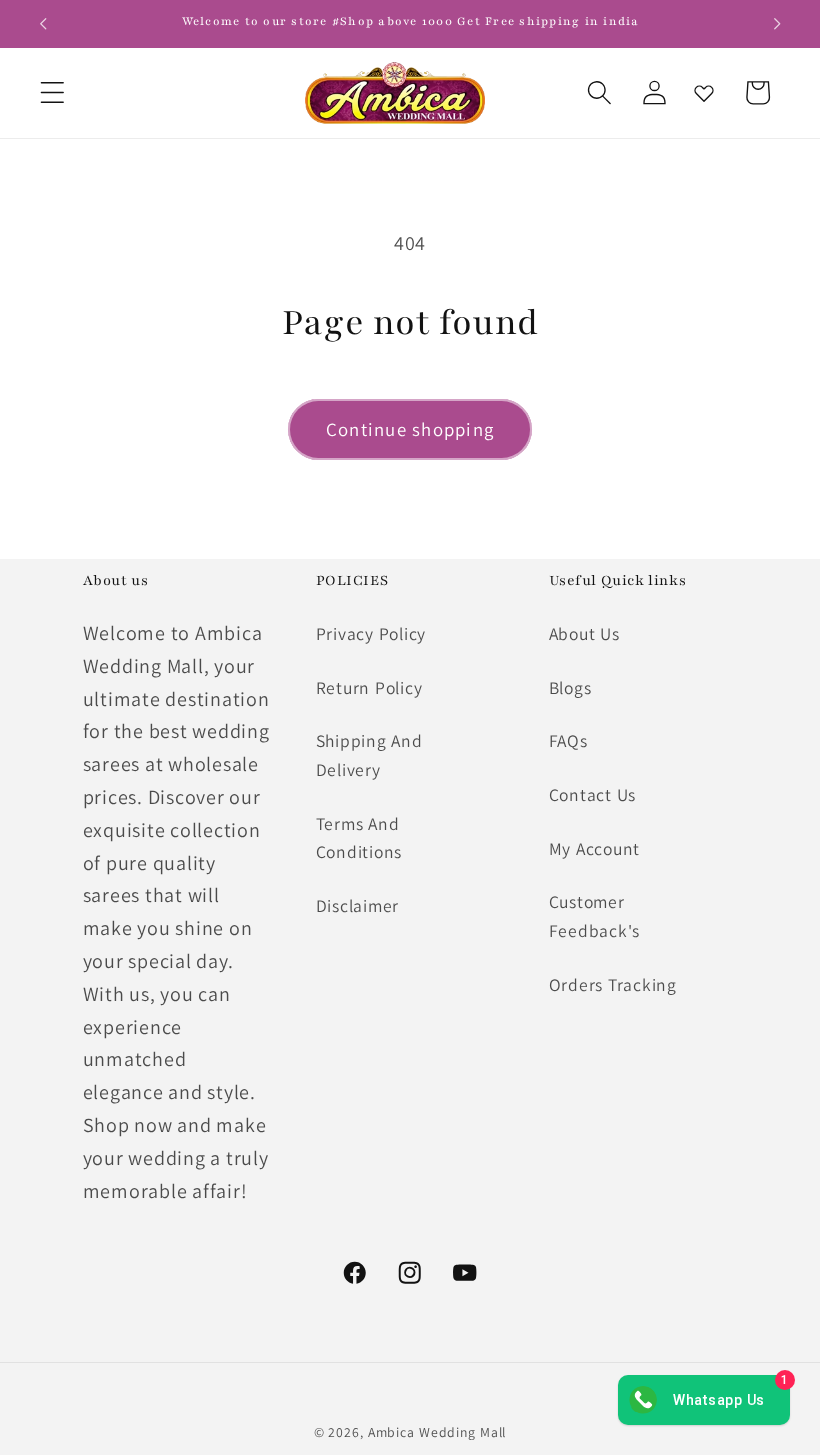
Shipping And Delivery (369, 755)
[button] (52, 92)
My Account (595, 848)
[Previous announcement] (43, 24)
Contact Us (593, 794)
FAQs (568, 740)
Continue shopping (410, 429)
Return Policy (369, 687)
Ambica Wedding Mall (437, 1432)
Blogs (570, 687)
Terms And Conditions (359, 838)
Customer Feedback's (595, 916)
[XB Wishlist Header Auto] (704, 93)
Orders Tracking (613, 984)
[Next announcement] (777, 24)
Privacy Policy (371, 633)
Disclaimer (358, 905)
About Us (584, 633)
